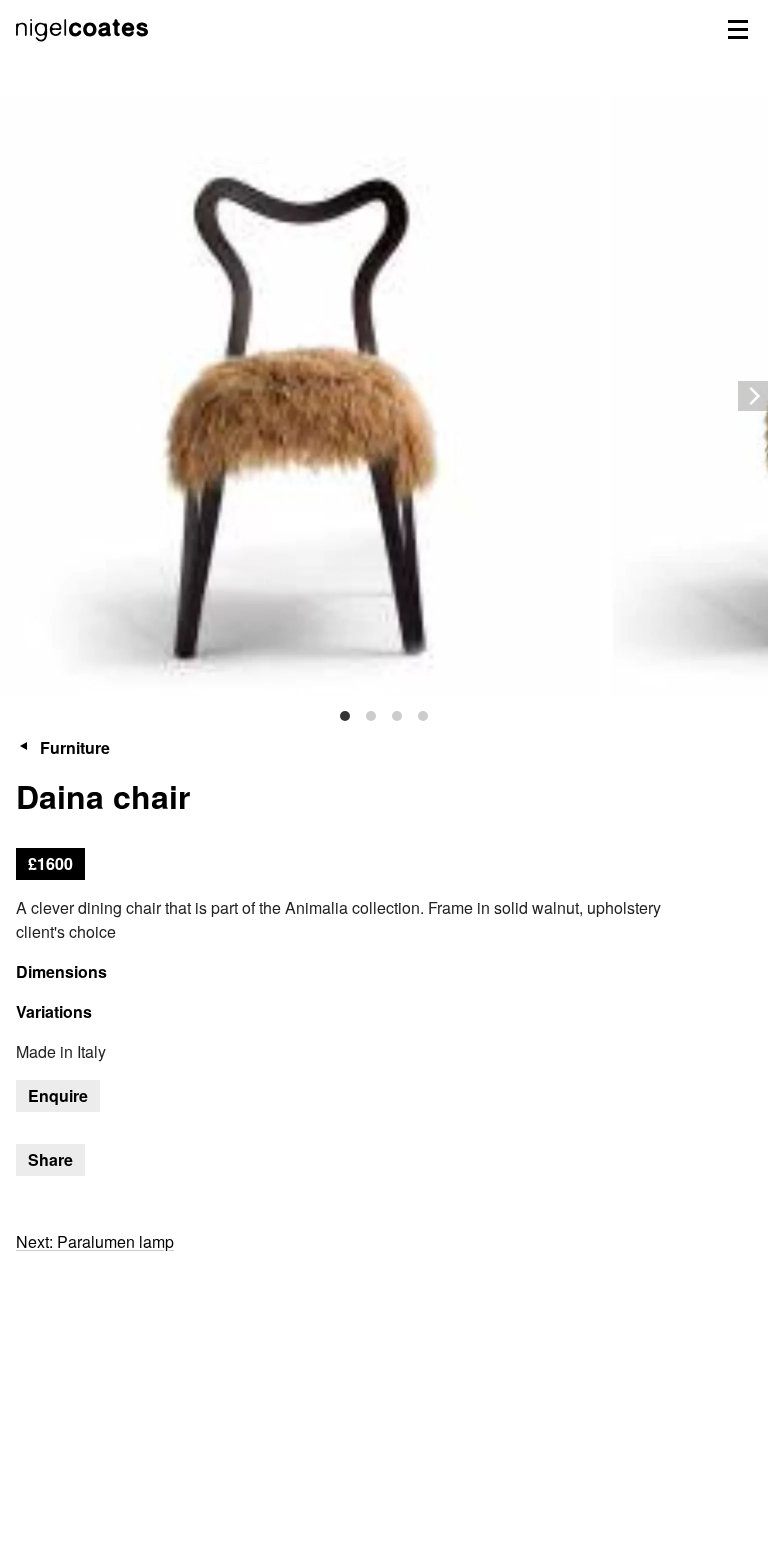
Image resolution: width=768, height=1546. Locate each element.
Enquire (58, 1095)
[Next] (753, 396)
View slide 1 (345, 716)
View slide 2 (371, 716)
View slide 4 (423, 716)
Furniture (75, 747)
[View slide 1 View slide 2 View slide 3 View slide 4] (384, 396)
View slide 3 (397, 716)
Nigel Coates (84, 51)
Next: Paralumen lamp (95, 1241)
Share (50, 1159)
